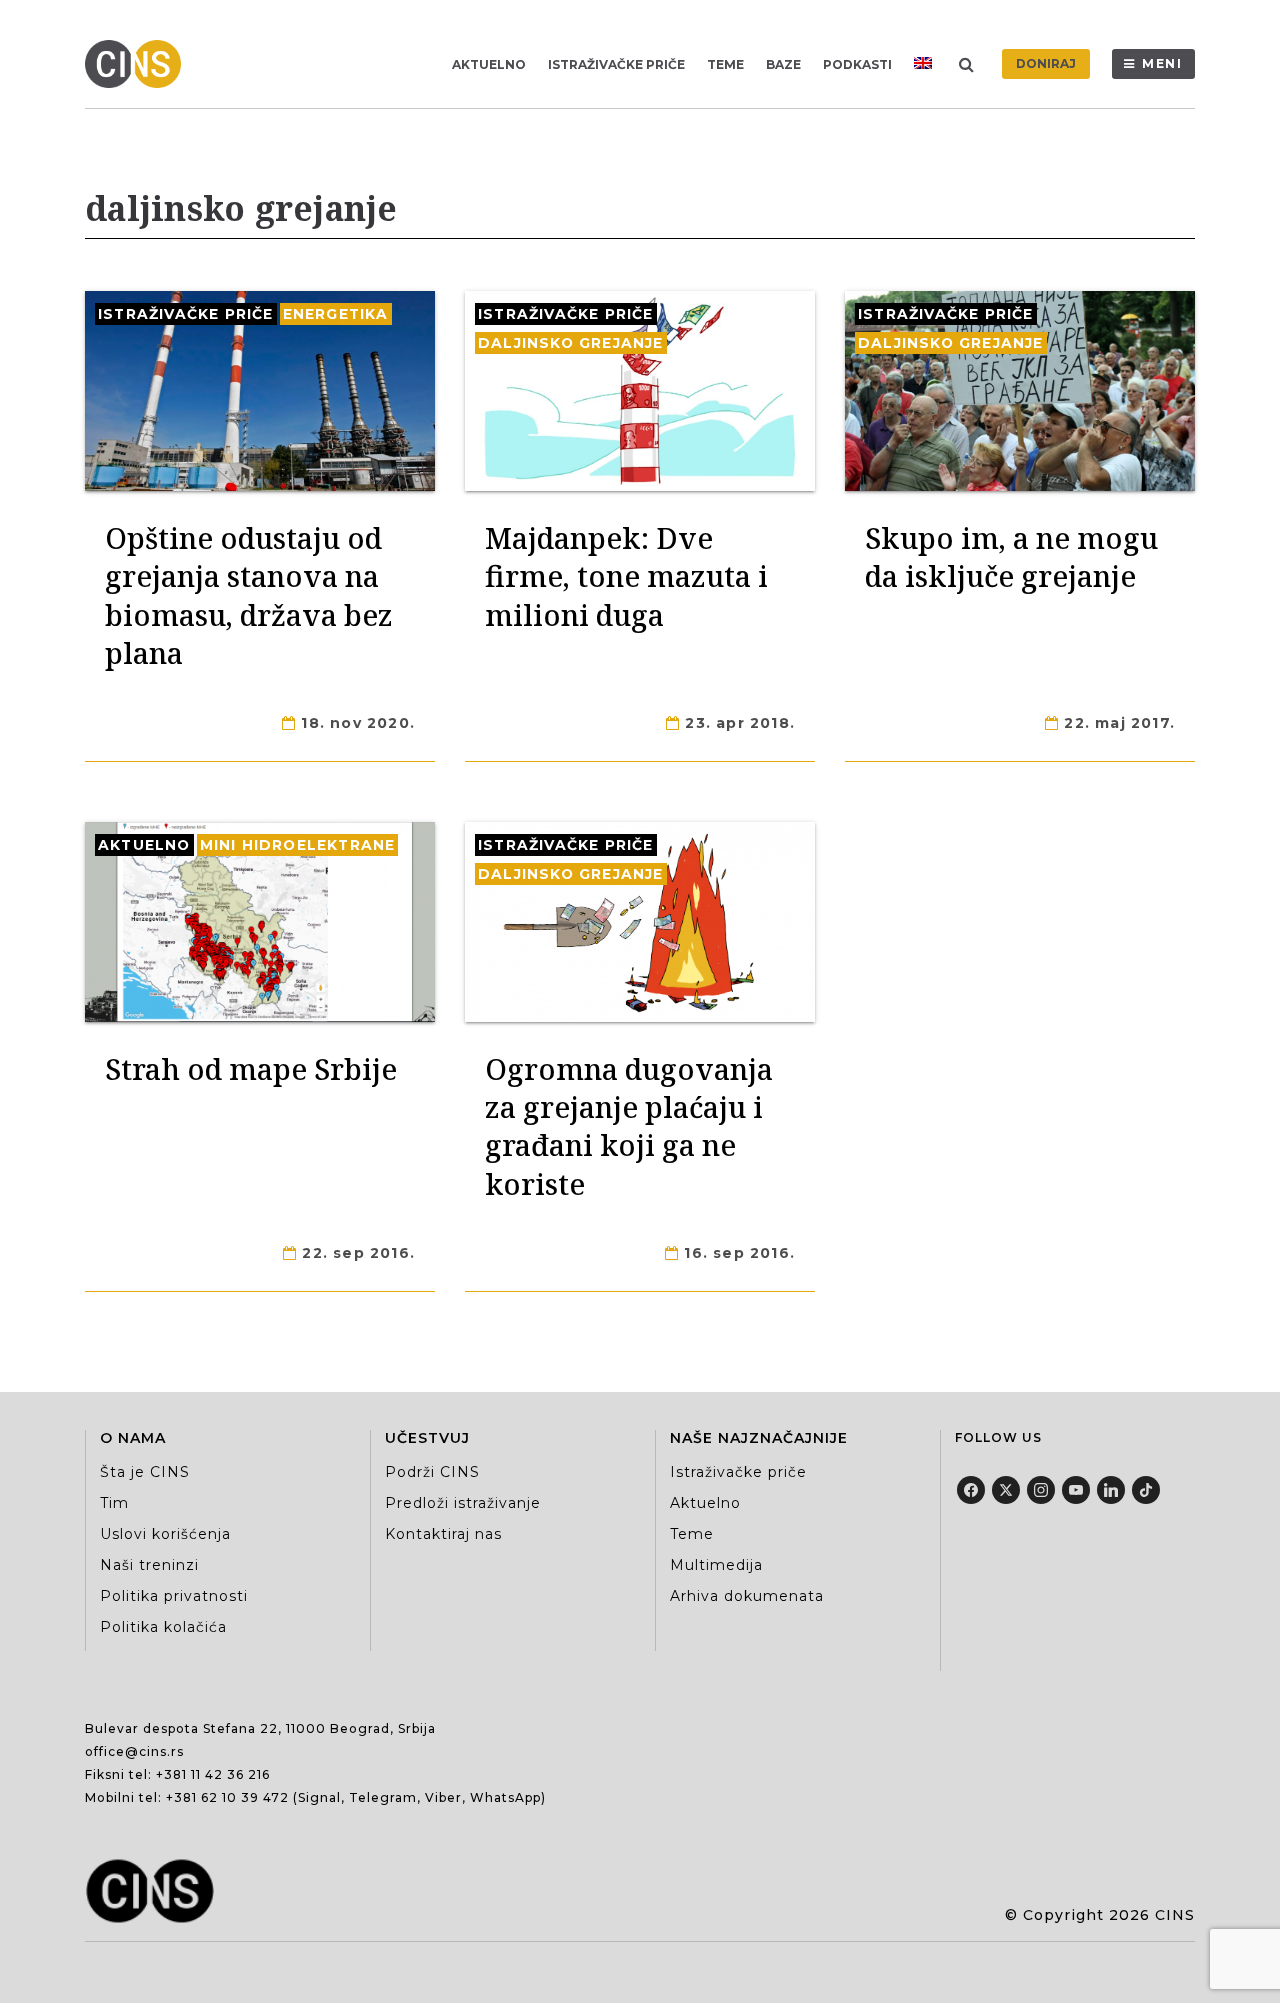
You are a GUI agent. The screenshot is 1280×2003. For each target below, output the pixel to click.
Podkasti (857, 64)
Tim (114, 1503)
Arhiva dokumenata (747, 1596)
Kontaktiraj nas (443, 1534)
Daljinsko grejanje (571, 343)
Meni (1162, 63)
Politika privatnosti (174, 1596)
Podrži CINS (432, 1472)
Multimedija (716, 1565)
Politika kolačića (163, 1627)
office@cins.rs (134, 1751)
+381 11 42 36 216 (213, 1774)
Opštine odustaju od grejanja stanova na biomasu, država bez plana (249, 595)
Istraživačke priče (616, 64)
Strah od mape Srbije (251, 1068)
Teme (725, 64)
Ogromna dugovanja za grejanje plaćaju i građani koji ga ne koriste (629, 1126)
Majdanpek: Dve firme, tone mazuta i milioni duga (626, 576)
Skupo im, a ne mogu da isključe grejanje (1011, 556)
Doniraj (1046, 63)
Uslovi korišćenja (165, 1534)
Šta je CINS (145, 1472)
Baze (783, 64)
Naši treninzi (149, 1565)
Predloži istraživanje (463, 1503)
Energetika (336, 314)
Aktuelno (489, 64)
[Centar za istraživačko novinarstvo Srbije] (138, 64)
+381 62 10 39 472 (227, 1797)
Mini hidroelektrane (298, 845)
